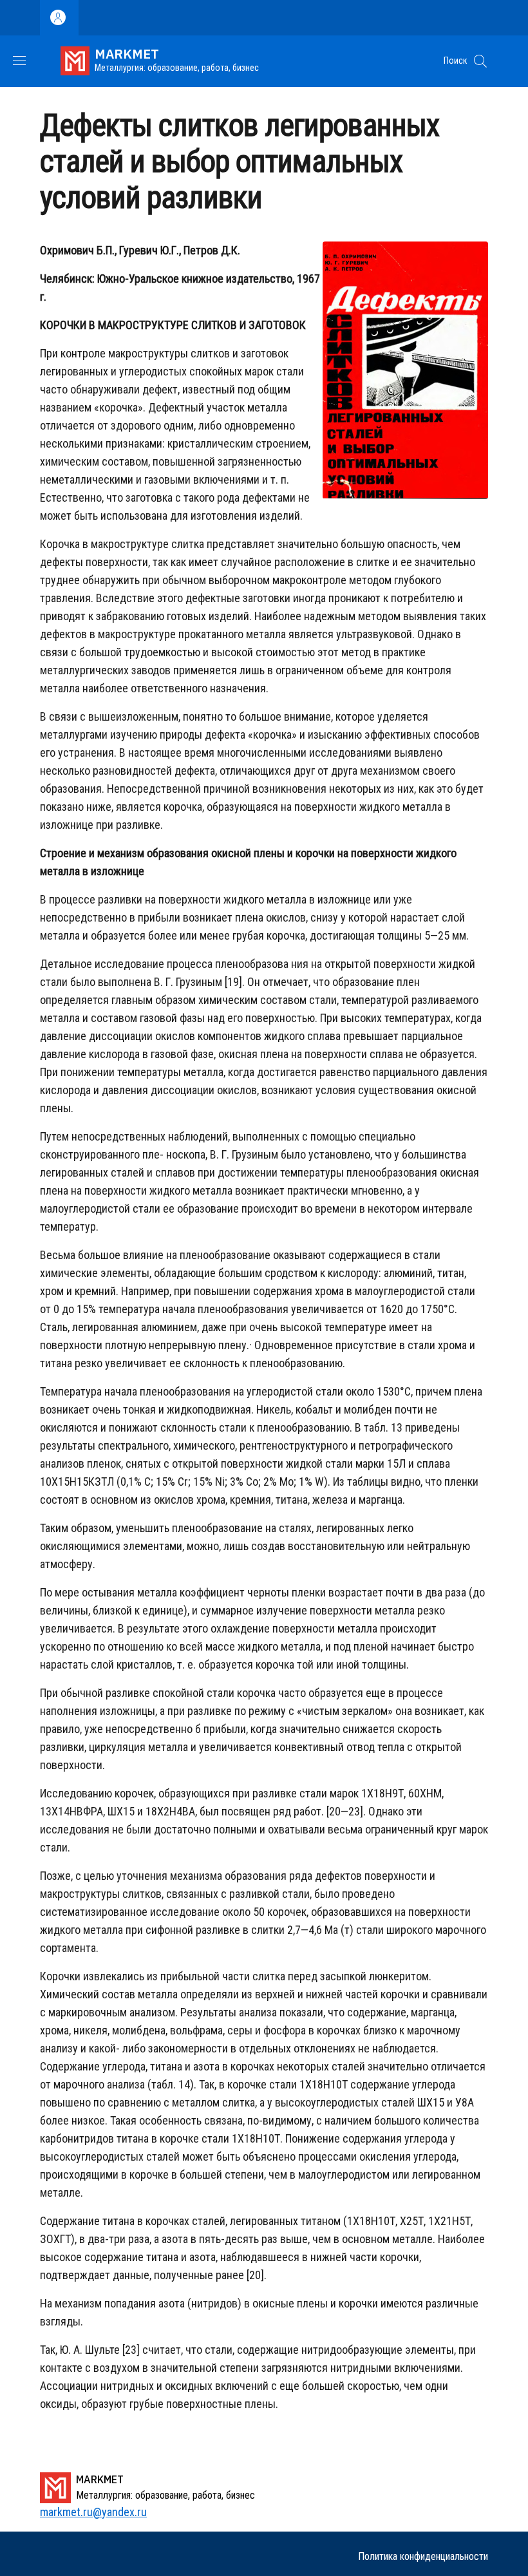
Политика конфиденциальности (423, 2556)
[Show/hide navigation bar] (19, 61)
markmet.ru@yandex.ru (93, 2512)
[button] (480, 61)
